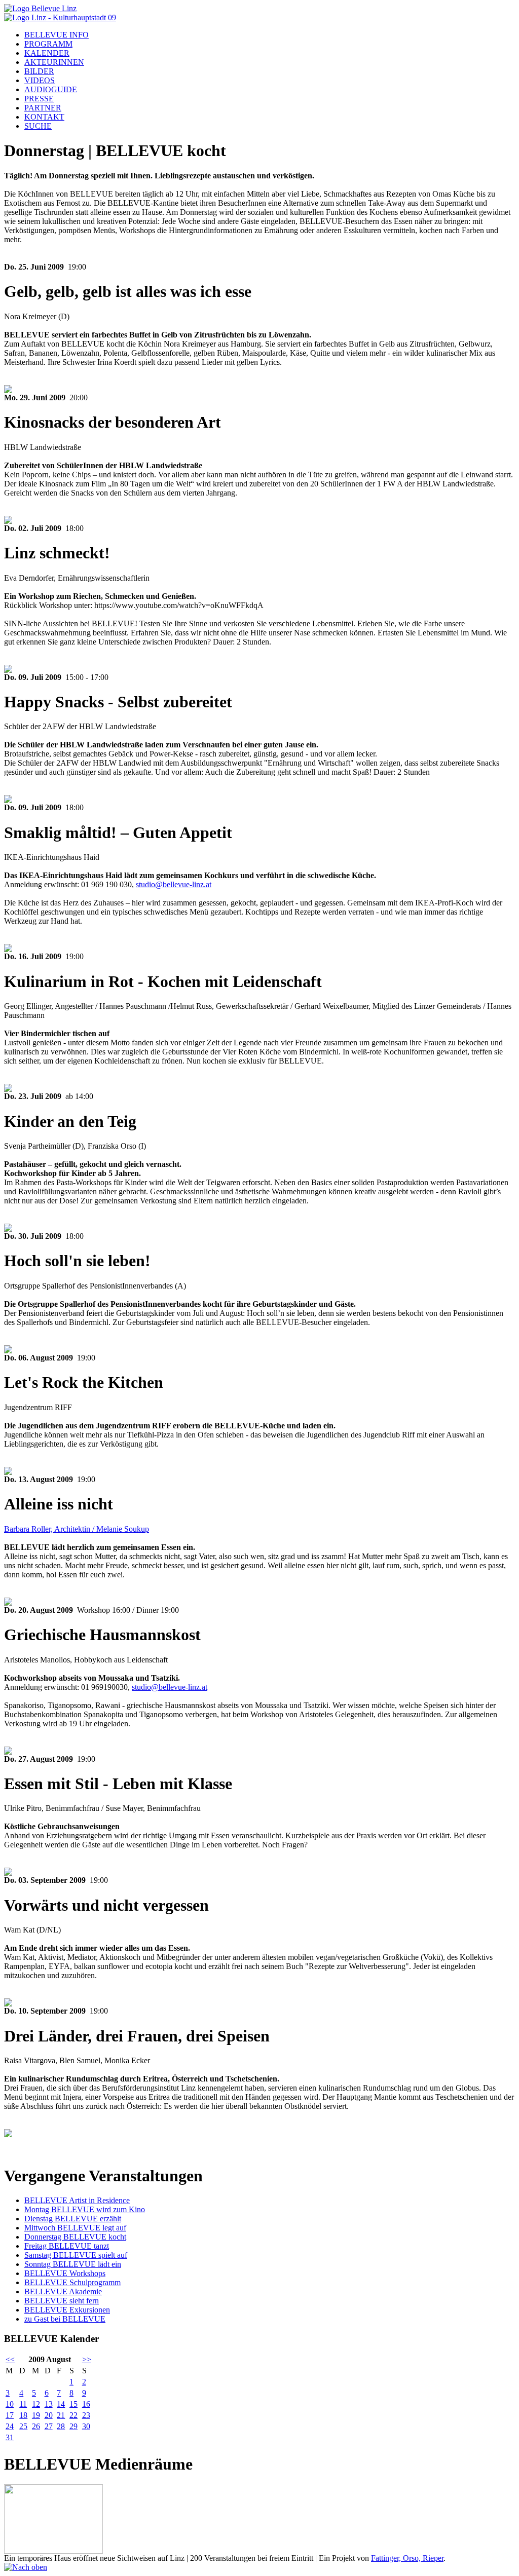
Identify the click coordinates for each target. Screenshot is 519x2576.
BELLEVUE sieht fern (62, 2301)
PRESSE (39, 99)
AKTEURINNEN (54, 62)
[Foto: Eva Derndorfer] (8, 670)
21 (61, 2415)
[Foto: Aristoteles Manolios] (8, 1752)
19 (36, 2415)
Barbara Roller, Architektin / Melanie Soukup (77, 1529)
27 (49, 2426)
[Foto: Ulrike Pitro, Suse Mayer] (8, 1873)
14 (61, 2404)
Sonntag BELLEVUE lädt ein (73, 2264)
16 (86, 2404)
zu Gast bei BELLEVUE (65, 2319)
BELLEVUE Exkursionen (67, 2310)
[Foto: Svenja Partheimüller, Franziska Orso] (8, 1229)
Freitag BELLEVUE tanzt (67, 2246)
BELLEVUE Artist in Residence (77, 2200)
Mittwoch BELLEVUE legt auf (75, 2228)
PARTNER (43, 108)
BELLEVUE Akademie (63, 2291)
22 (73, 2415)
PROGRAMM (48, 44)
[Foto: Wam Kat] (8, 2004)
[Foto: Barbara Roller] (8, 1603)
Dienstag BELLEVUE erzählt (73, 2219)
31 (10, 2437)
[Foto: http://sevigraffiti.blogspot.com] (8, 1472)
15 (73, 2404)
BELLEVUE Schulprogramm (72, 2282)
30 (86, 2426)
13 (49, 2404)
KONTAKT (44, 117)
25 (23, 2426)
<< (10, 2359)
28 (61, 2426)
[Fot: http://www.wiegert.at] (8, 800)
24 (10, 2426)
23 (86, 2415)
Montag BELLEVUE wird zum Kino (85, 2209)
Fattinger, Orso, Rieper (407, 2558)
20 (49, 2415)
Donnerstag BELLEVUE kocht (75, 2237)
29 (73, 2426)
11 (23, 2404)
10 (10, 2404)
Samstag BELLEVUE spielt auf (76, 2255)
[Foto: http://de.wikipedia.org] (8, 2134)
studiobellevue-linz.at (174, 884)
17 (10, 2415)
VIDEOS (40, 80)
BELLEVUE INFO (57, 35)
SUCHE (38, 126)
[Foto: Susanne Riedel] (8, 521)
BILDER (39, 71)
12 (36, 2404)
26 (36, 2426)
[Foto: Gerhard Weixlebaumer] (8, 1089)
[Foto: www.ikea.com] (8, 949)
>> (87, 2359)
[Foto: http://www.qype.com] (8, 390)
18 (23, 2415)
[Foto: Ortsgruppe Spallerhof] (8, 1351)
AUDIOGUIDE (51, 89)
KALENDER (47, 53)
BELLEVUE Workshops (65, 2273)
